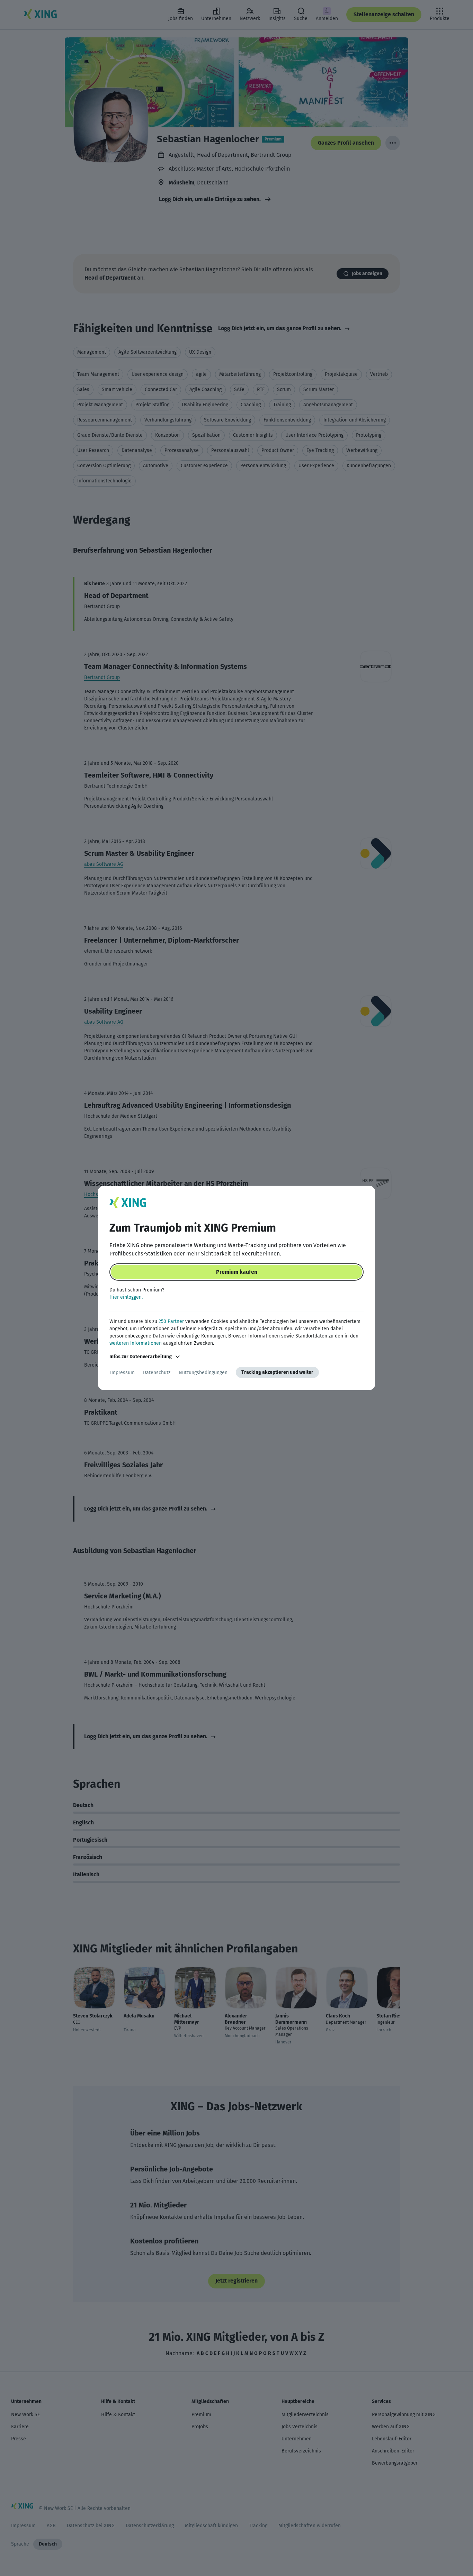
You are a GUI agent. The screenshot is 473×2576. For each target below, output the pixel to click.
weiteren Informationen (136, 1343)
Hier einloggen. (126, 1297)
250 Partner (171, 1321)
